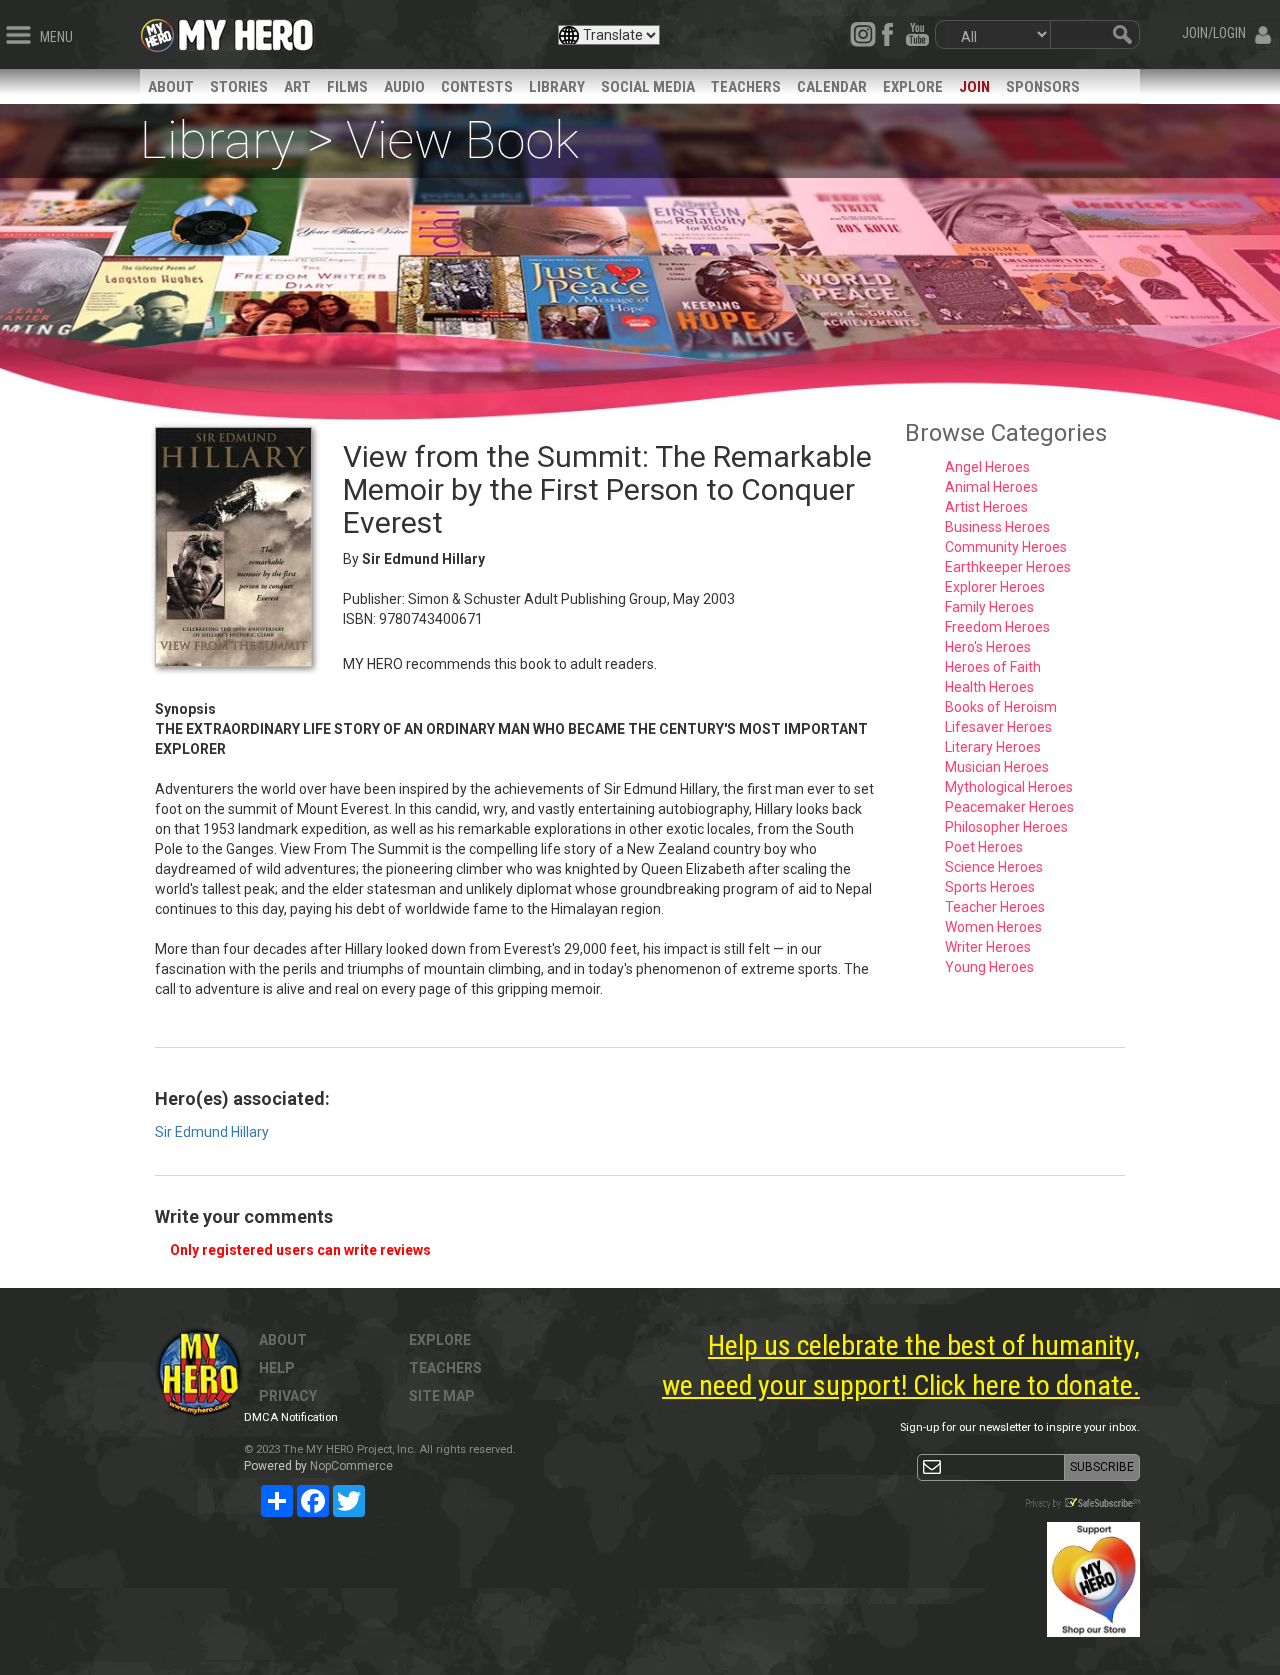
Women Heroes (993, 927)
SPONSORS (1043, 87)
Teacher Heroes (995, 907)
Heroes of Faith (993, 667)
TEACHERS (746, 87)
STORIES (239, 87)
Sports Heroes (990, 887)
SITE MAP (442, 1396)
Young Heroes (989, 967)
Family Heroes (989, 607)
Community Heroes (1006, 547)
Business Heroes (997, 527)
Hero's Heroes (988, 647)
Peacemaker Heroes (1009, 807)
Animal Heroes (991, 487)
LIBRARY (557, 87)
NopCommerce (351, 1466)
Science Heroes (994, 867)
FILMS (347, 87)
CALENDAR (832, 87)
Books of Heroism (1001, 707)
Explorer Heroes (995, 587)
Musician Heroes (997, 767)
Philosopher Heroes (1006, 827)
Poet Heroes (984, 847)
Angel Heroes (987, 467)
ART (297, 87)
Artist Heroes (986, 507)
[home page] (246, 30)
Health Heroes (989, 687)
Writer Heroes (988, 947)
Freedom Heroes (997, 627)
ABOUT (171, 87)
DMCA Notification (291, 1417)
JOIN (974, 87)
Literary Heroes (993, 747)
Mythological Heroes (1009, 787)
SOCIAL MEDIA (648, 87)
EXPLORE (913, 87)
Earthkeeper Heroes (1008, 567)
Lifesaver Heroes (998, 727)
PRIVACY (288, 1396)
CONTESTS (477, 87)
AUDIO (404, 87)
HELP (277, 1368)
